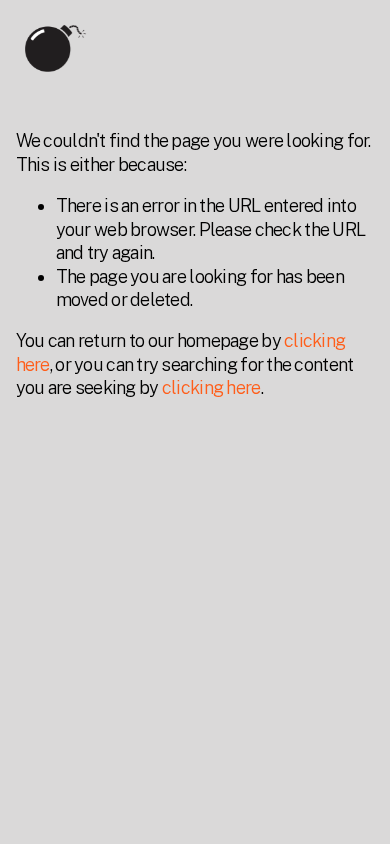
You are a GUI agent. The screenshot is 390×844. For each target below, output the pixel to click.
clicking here (211, 387)
